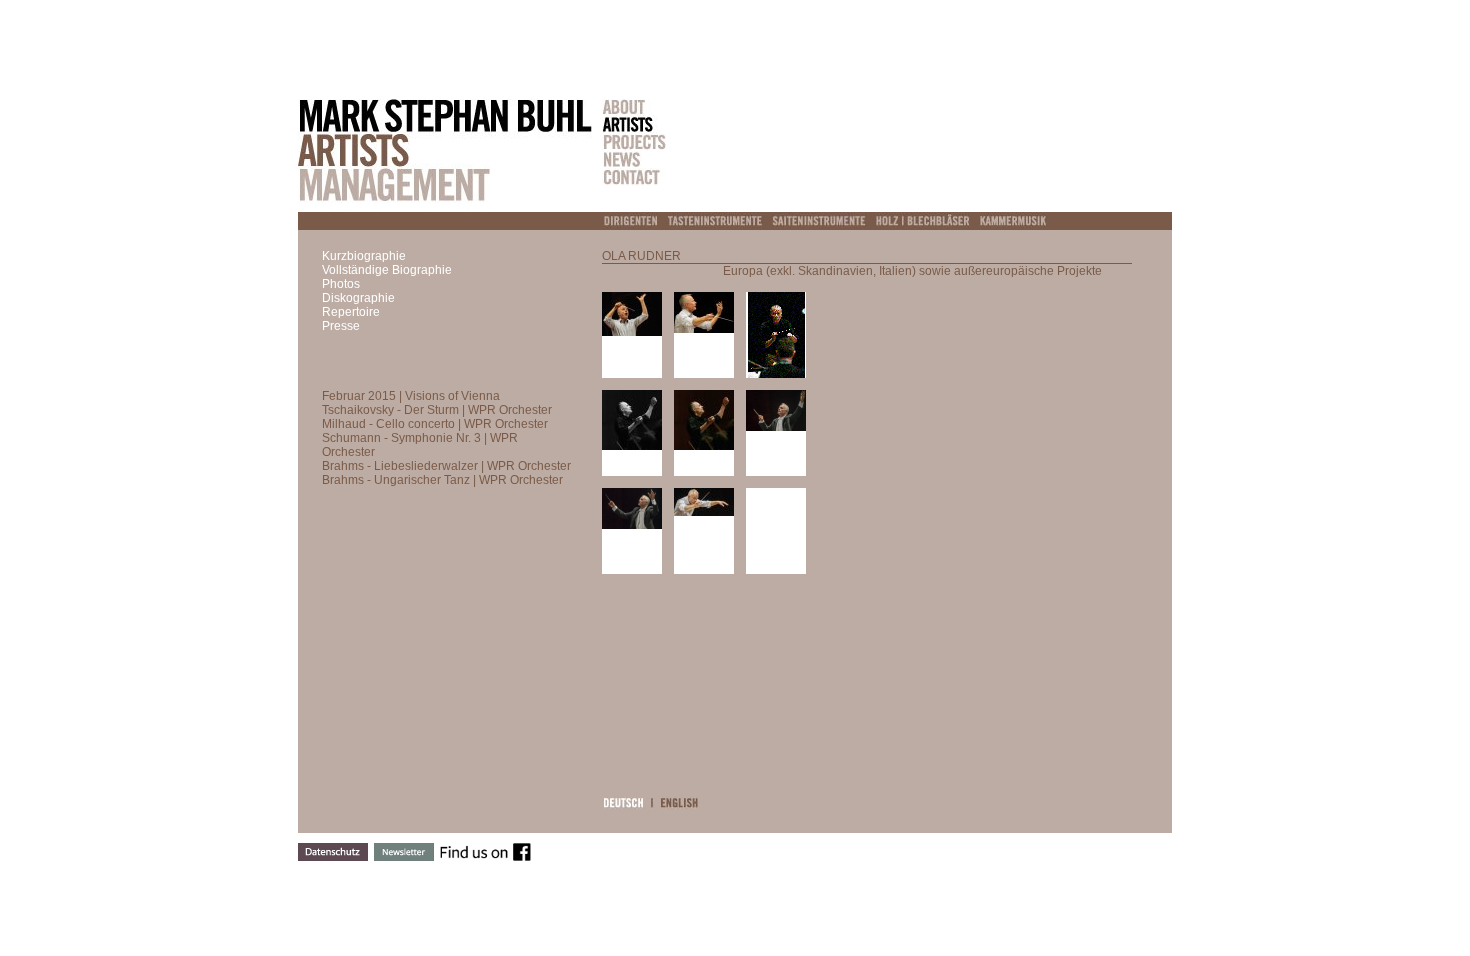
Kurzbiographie (364, 256)
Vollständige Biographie (387, 270)
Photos (341, 284)
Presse (341, 326)
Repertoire (351, 312)
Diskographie (358, 298)
